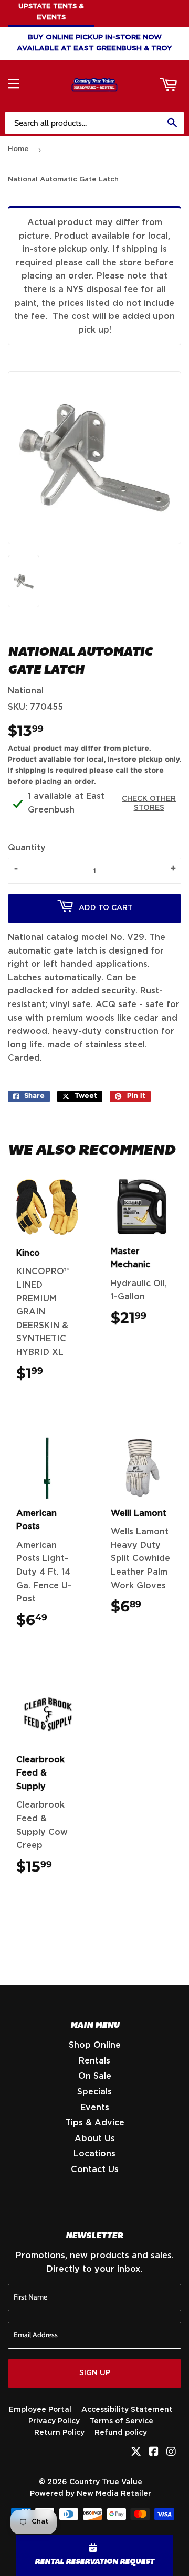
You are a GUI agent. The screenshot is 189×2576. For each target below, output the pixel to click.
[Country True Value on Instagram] (171, 2453)
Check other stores (149, 803)
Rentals (94, 2061)
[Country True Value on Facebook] (154, 2453)
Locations (94, 2154)
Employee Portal (40, 2410)
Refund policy (121, 2433)
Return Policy (59, 2433)
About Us (95, 2139)
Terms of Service (122, 2421)
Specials (94, 2092)
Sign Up (95, 2373)
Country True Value (106, 2482)
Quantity (27, 848)
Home (18, 149)
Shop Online (95, 2045)
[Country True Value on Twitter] (136, 2453)
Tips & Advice (95, 2123)
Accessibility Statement (127, 2410)
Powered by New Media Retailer (91, 2494)
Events (95, 2108)
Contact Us (95, 2169)
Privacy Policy (54, 2421)
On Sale (95, 2076)
